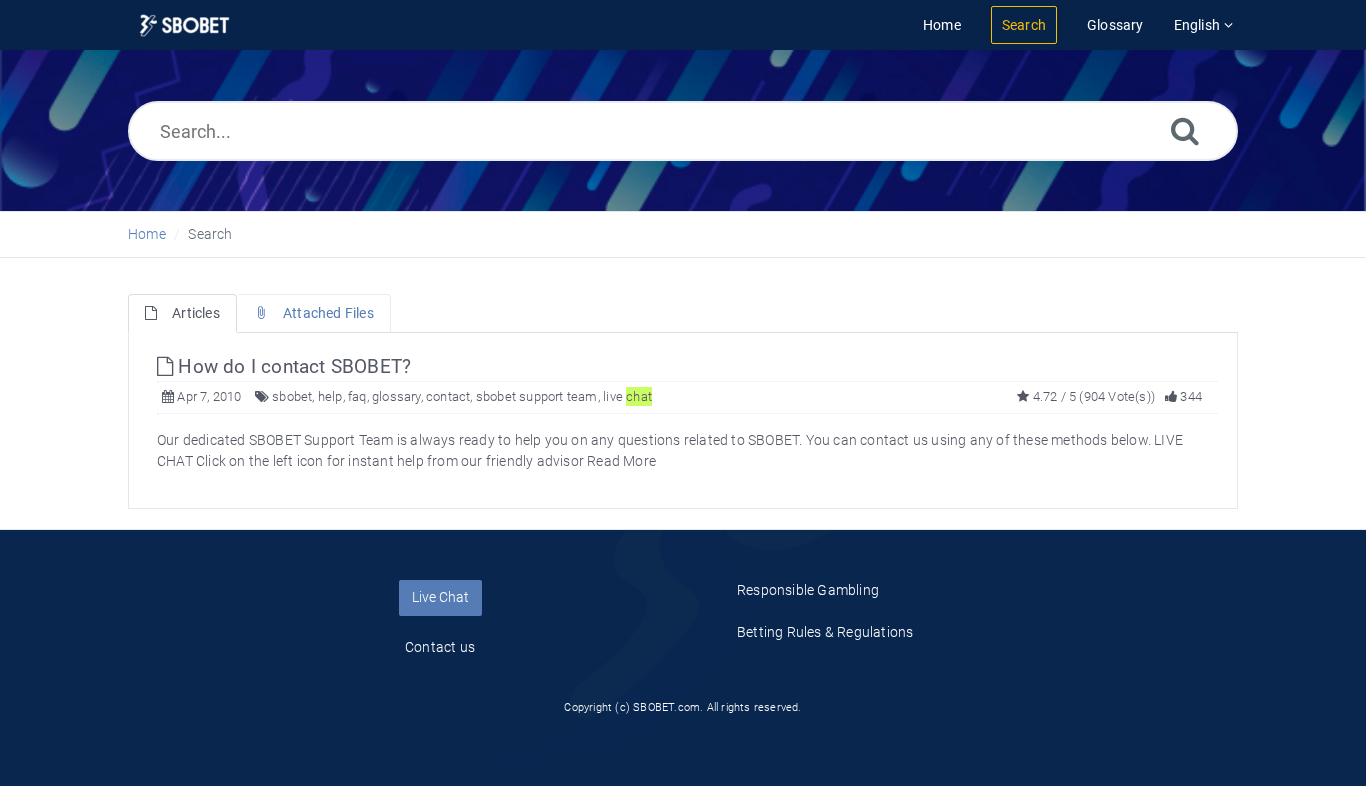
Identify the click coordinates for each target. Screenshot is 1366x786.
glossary (396, 396)
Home (147, 234)
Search (210, 234)
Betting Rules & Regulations (825, 632)
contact (448, 396)
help (330, 396)
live (627, 396)
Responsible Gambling (808, 590)
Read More (621, 461)
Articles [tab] (196, 313)
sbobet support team (537, 396)
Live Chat (440, 597)
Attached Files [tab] (328, 313)
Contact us (440, 647)
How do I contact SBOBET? (292, 366)
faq (357, 396)
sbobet (292, 396)
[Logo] (184, 25)
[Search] (1185, 130)
